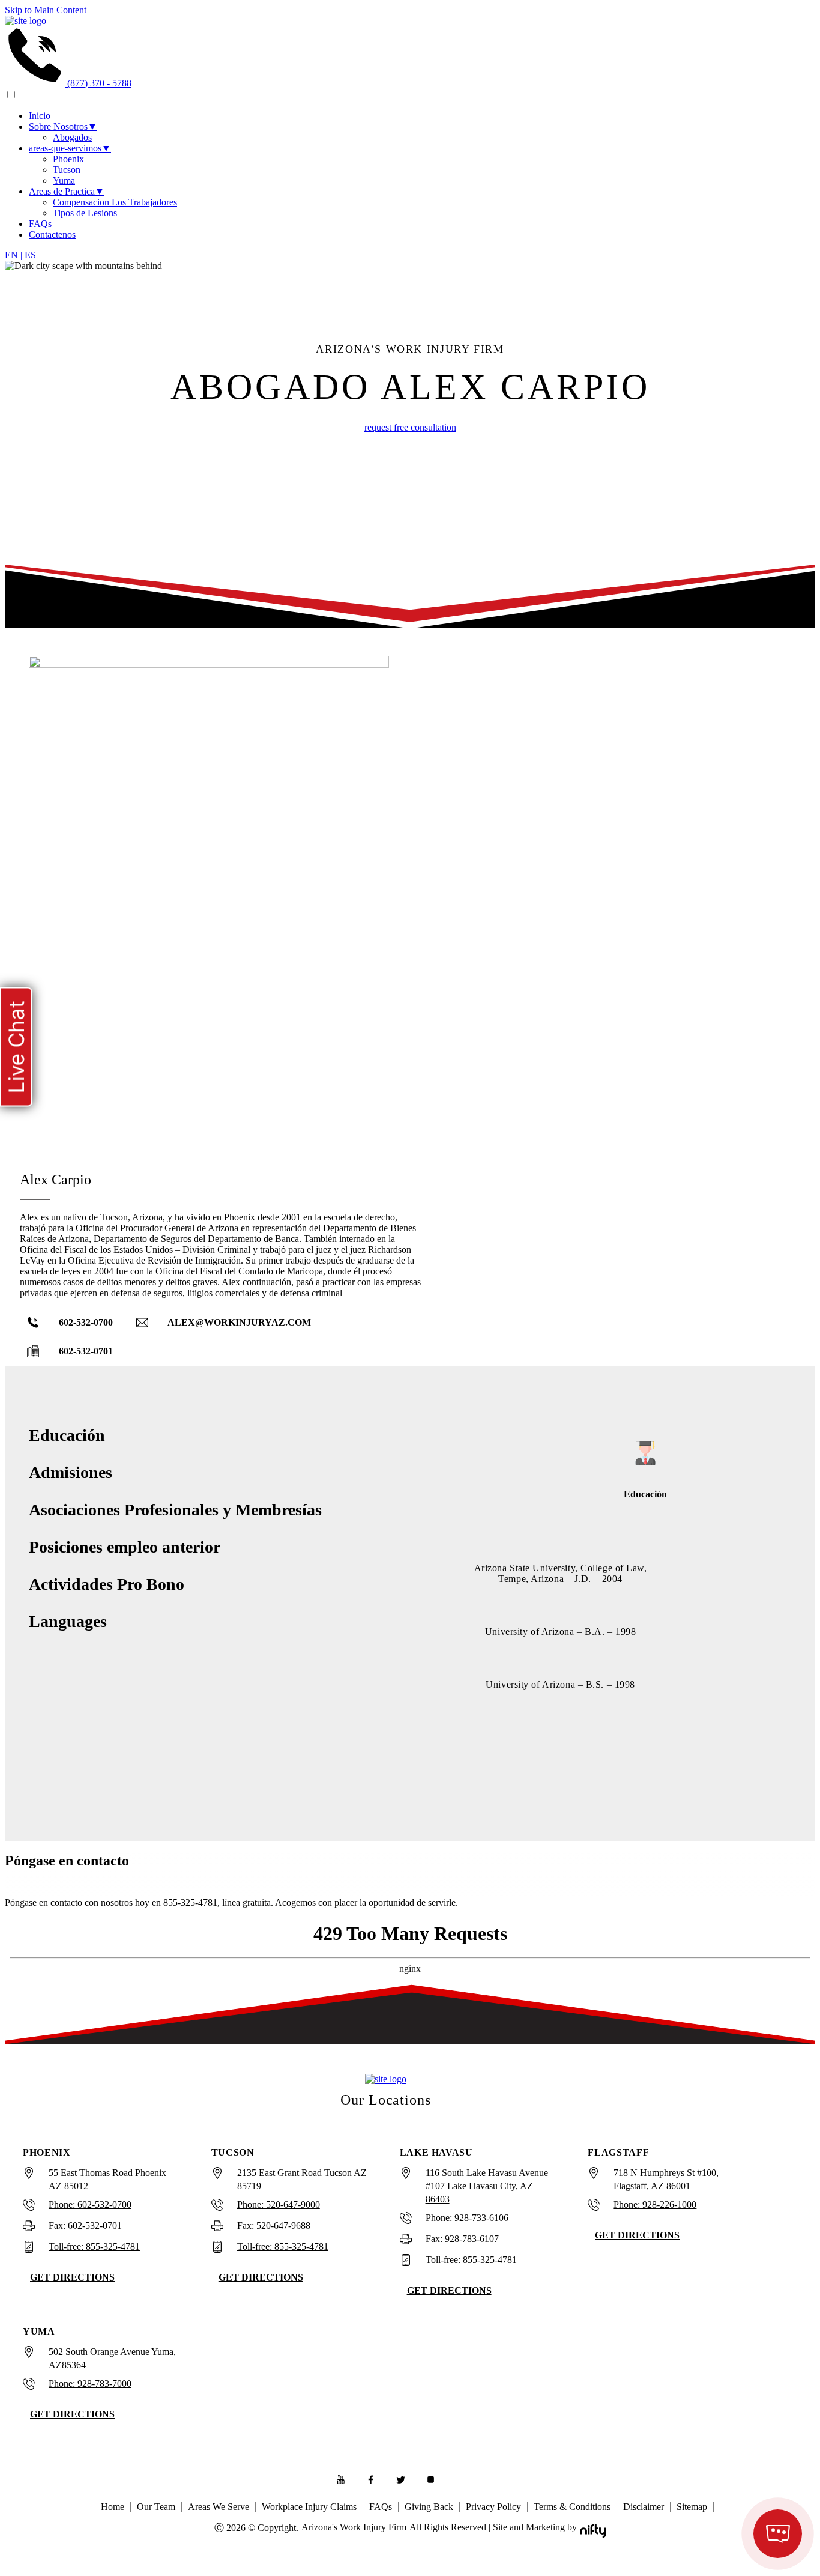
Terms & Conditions (572, 2507)
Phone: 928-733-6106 (467, 2218)
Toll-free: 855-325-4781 (94, 2247)
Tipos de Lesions (85, 213)
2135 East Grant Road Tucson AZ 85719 (302, 2179)
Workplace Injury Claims (309, 2507)
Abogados (72, 137)
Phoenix (68, 159)
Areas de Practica (67, 191)
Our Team (156, 2507)
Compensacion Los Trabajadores (115, 202)
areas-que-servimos (70, 148)
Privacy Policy (493, 2507)
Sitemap (692, 2507)
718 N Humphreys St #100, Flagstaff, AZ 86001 (666, 2179)
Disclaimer (644, 2507)
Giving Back (429, 2507)
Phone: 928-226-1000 (655, 2205)
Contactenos (52, 235)
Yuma (64, 180)
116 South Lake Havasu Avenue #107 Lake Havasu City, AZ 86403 (487, 2186)
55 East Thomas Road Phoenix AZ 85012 (107, 2179)
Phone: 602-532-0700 (90, 2205)
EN (11, 255)
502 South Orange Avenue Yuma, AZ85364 (112, 2358)
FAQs (40, 224)
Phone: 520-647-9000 (279, 2205)
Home (113, 2507)
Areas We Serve (219, 2507)
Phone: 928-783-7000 (90, 2384)
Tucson (67, 170)
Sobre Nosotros (63, 126)
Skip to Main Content (46, 10)
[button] (72, 1323)
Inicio (40, 116)
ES (28, 255)
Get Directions (72, 2277)
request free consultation (410, 427)
